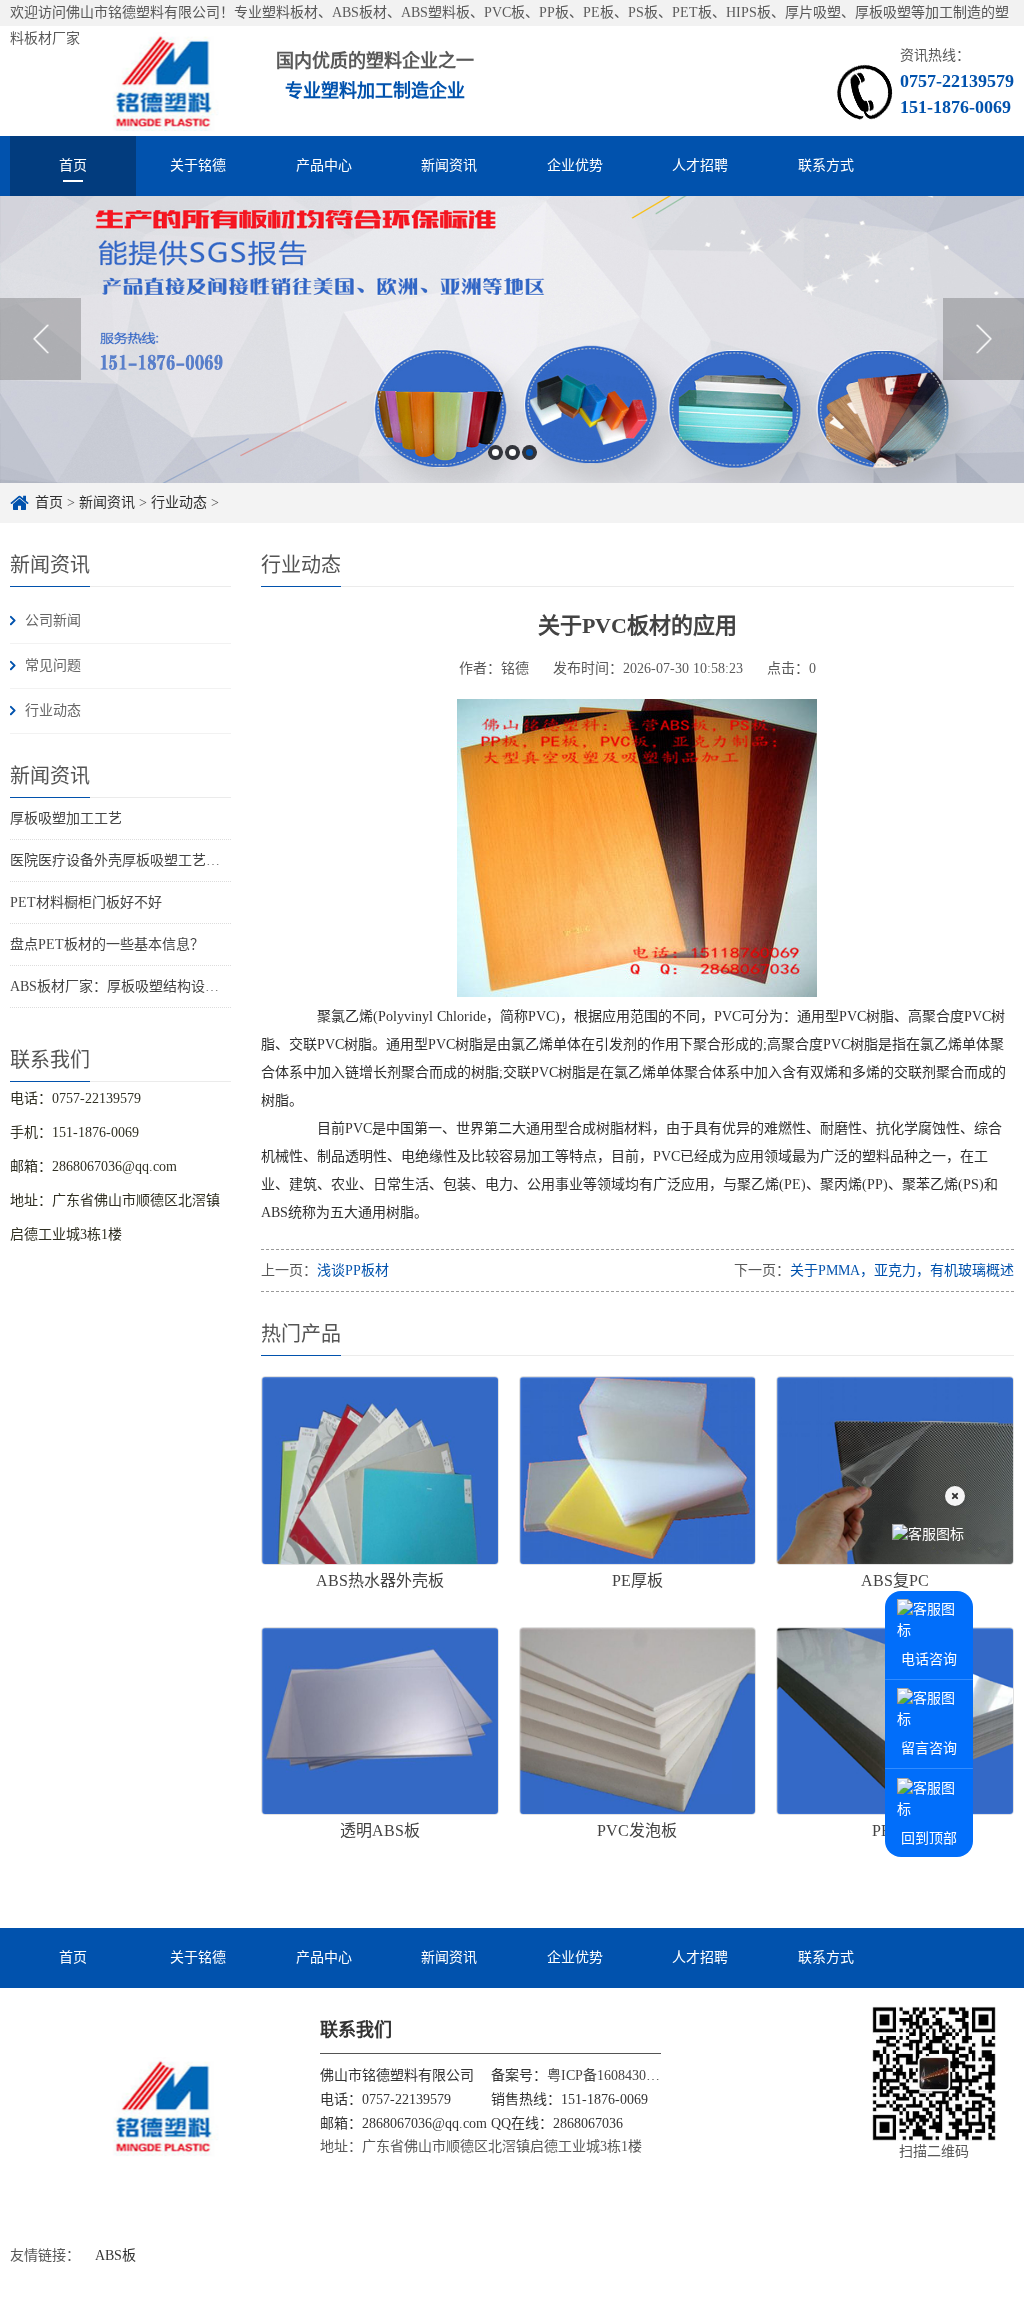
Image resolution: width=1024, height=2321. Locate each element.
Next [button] (983, 339)
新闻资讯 (449, 165)
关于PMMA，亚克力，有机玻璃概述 (902, 1270)
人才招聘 (700, 165)
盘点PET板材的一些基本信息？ (107, 944)
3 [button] (529, 452)
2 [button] (512, 452)
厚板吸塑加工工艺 (66, 818)
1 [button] (495, 452)
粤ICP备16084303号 (607, 2075)
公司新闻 (53, 620)
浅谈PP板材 (353, 1270)
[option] (512, 339)
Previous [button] (40, 339)
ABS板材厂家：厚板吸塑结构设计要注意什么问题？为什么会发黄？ (219, 986)
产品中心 (324, 165)
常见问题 (53, 665)
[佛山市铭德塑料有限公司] (121, 80)
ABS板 (115, 2255)
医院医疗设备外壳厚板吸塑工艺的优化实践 (143, 860)
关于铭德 (198, 165)
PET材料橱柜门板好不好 (86, 902)
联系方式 (826, 165)
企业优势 (575, 165)
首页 (73, 165)
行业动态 (179, 502)
